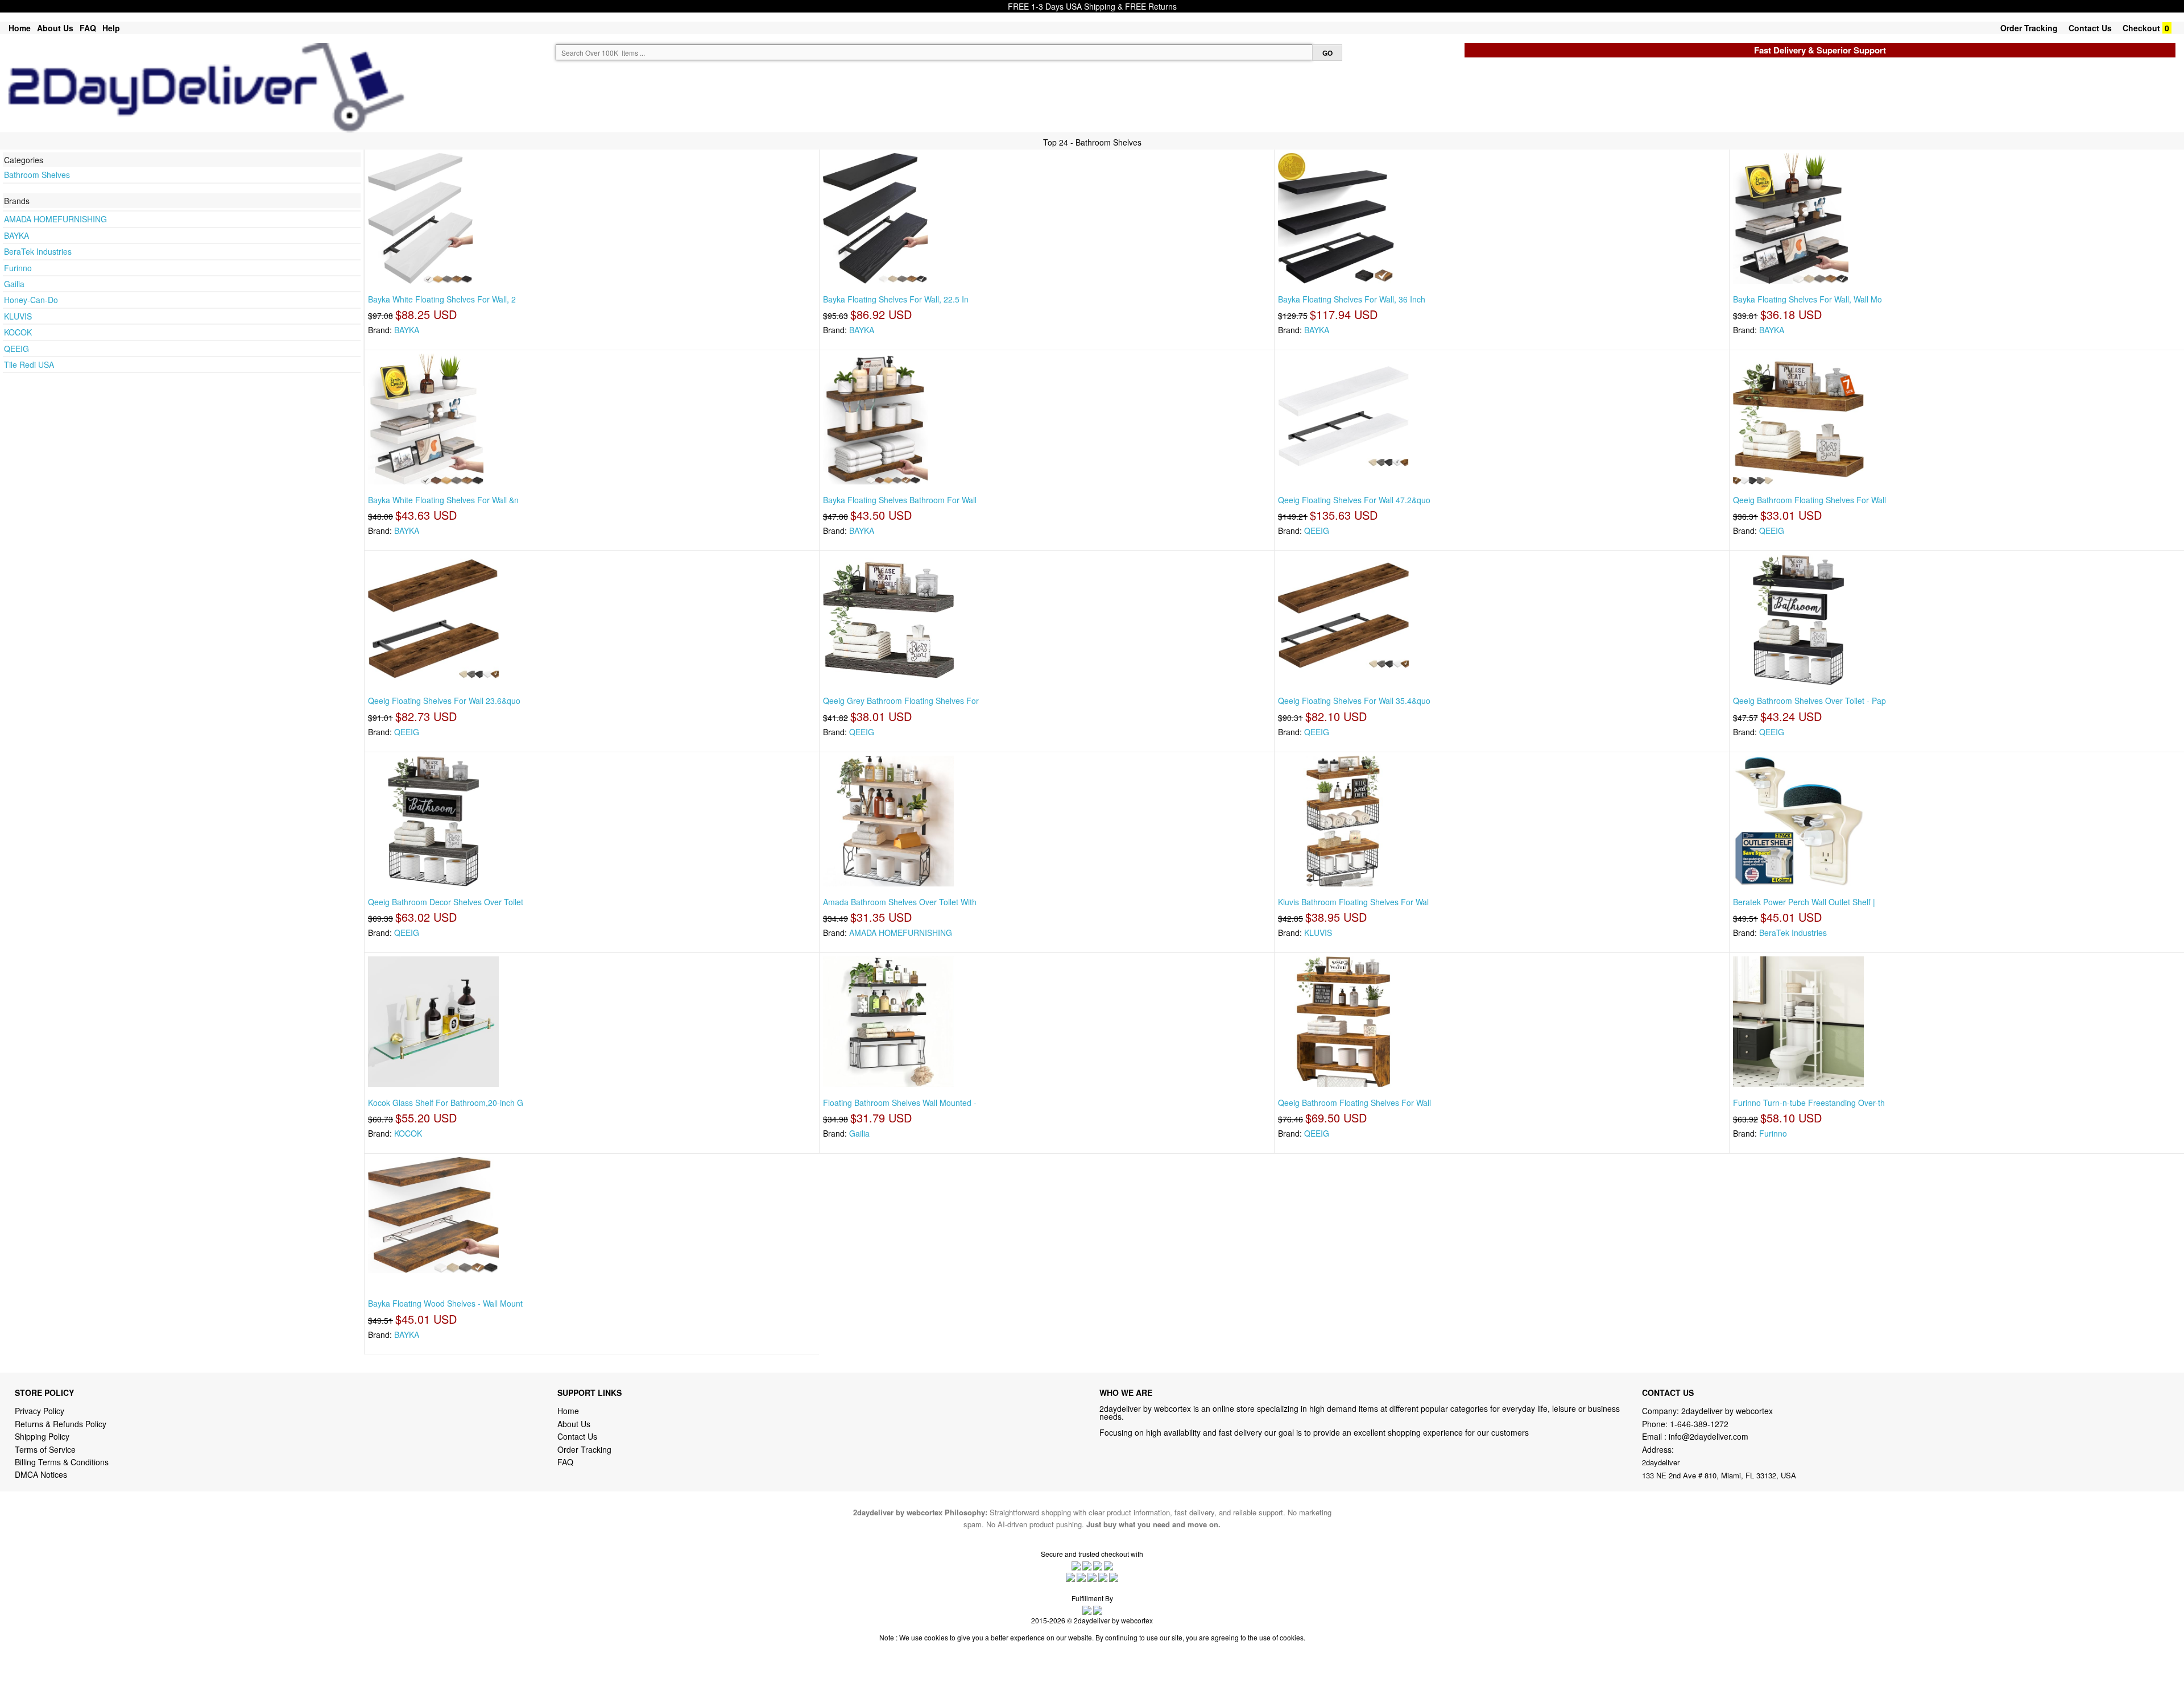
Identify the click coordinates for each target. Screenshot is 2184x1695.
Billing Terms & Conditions (62, 1462)
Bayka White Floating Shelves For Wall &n (443, 500)
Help (111, 28)
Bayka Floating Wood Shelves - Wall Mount (445, 1303)
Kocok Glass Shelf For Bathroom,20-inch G (446, 1103)
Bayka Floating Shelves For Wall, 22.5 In (896, 299)
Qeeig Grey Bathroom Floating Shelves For (901, 701)
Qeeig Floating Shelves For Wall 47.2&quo (1354, 500)
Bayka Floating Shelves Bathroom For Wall (900, 500)
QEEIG (16, 349)
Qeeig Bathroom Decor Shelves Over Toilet (446, 902)
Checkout (2141, 28)
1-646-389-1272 (1699, 1424)
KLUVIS (18, 316)
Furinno (18, 268)
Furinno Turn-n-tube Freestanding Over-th (1809, 1103)
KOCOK (18, 332)
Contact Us (2090, 28)
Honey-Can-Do (31, 300)
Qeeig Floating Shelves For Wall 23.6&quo (444, 701)
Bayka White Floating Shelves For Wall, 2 (442, 299)
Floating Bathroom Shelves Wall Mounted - (900, 1103)
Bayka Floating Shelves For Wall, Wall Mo (1807, 299)
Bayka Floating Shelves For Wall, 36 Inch (1352, 299)
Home (20, 28)
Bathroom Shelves (37, 175)
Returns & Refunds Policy (61, 1424)
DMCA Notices (41, 1474)
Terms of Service (45, 1449)
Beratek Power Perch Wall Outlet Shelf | (1804, 902)
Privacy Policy (40, 1411)
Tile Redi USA (29, 364)
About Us (55, 28)
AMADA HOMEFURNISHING (55, 219)
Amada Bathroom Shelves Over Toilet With (900, 902)
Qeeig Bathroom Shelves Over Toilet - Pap (1809, 701)
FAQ (88, 28)
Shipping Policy (43, 1436)
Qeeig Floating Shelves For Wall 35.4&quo (1354, 701)
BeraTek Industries (38, 251)
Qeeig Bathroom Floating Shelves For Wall (1809, 500)
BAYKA (16, 235)
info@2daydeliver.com (1709, 1436)
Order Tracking (2029, 28)
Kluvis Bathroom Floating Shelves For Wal (1353, 902)
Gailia (14, 284)
